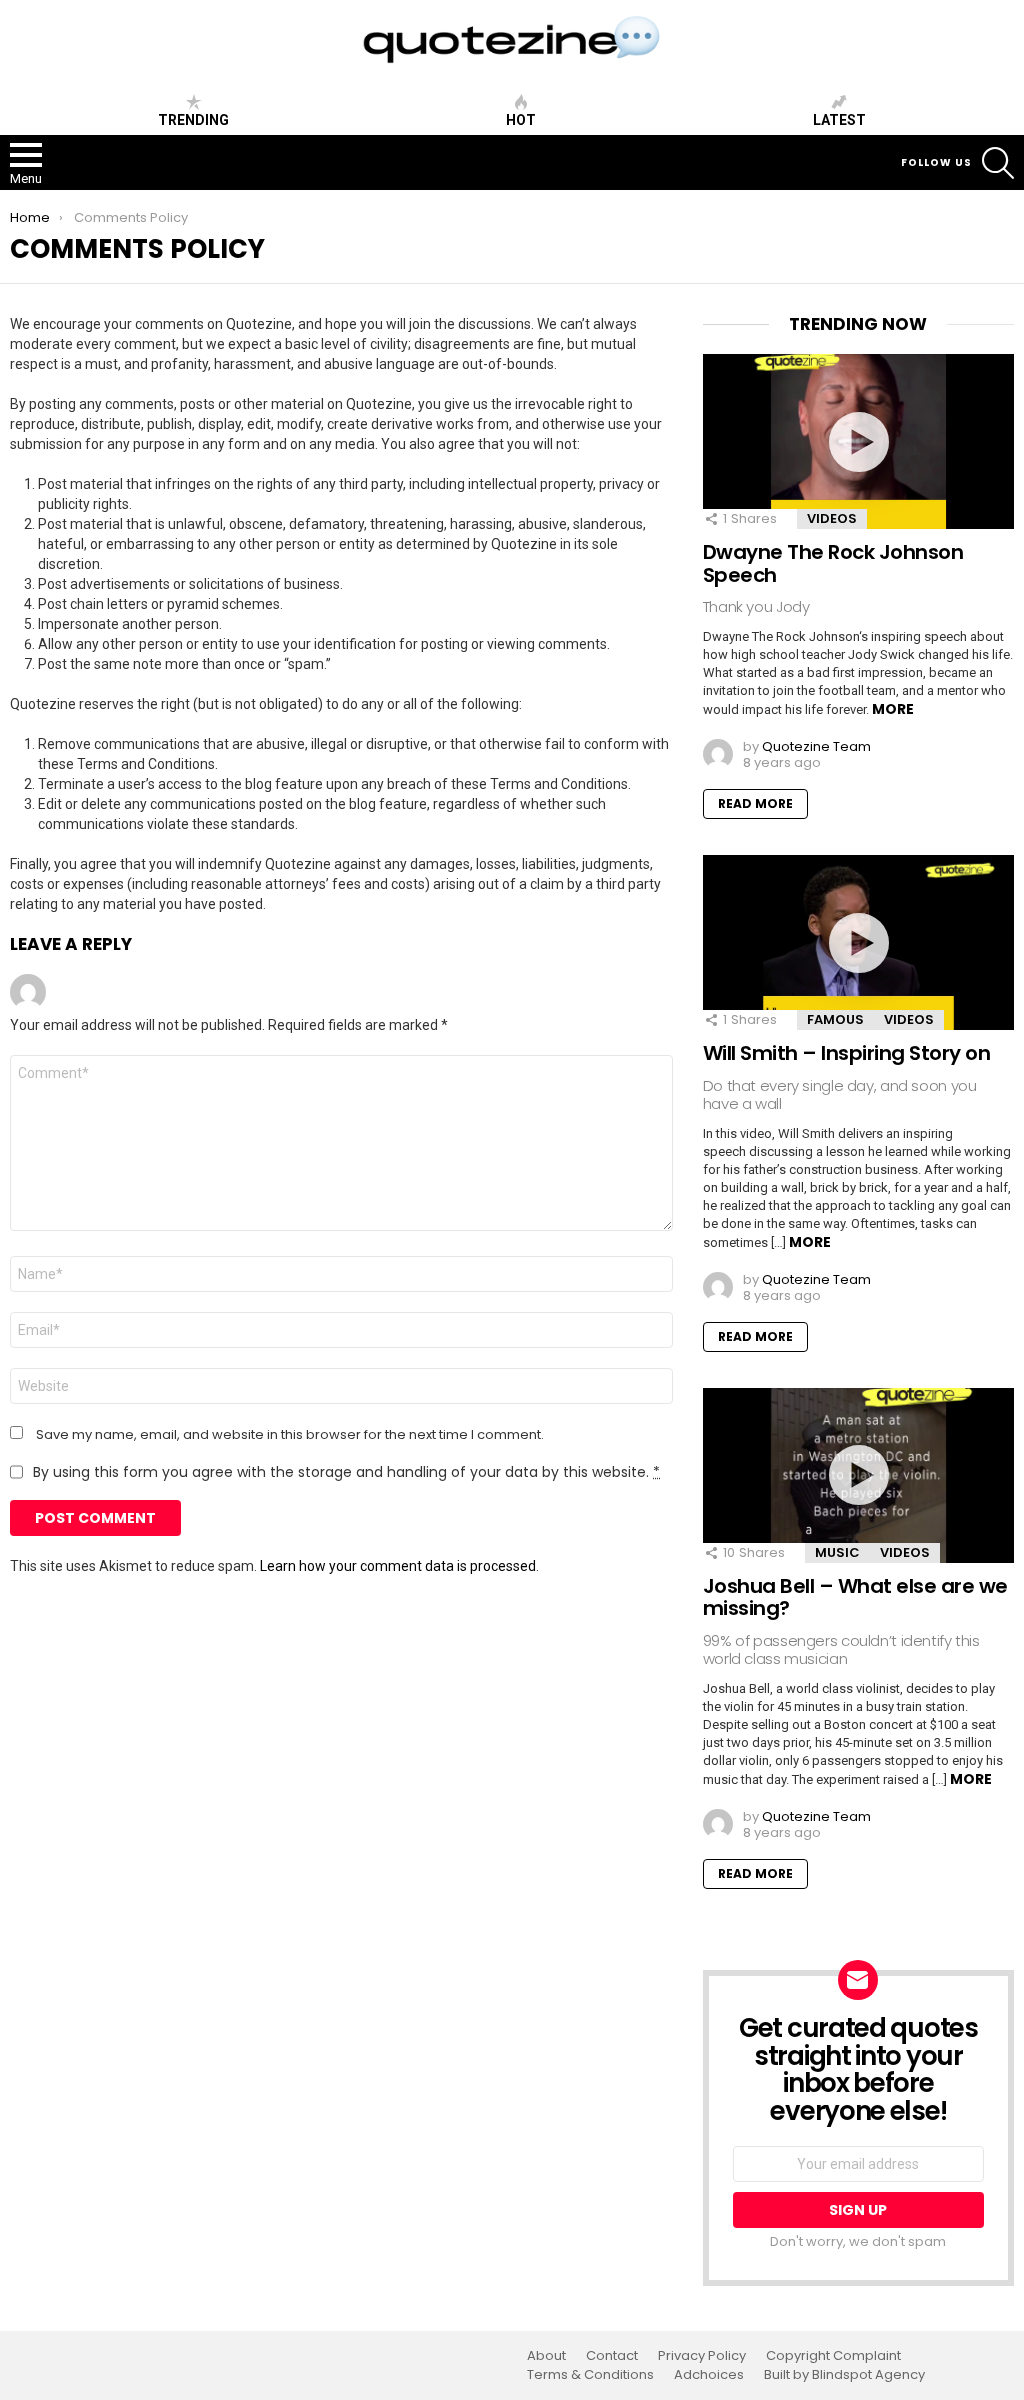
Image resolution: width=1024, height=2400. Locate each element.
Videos (832, 518)
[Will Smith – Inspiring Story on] (858, 942)
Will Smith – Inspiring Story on (847, 1053)
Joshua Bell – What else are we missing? (855, 1597)
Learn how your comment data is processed (398, 1566)
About (546, 2356)
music (837, 1552)
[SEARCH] (998, 163)
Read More (755, 803)
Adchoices (709, 2375)
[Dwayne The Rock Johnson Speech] (858, 441)
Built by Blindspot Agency (844, 2375)
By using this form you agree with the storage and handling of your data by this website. (346, 1472)
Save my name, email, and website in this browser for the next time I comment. (290, 1435)
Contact (612, 2356)
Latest (839, 120)
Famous (835, 1019)
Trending (193, 120)
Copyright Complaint (833, 2356)
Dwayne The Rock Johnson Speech (833, 563)
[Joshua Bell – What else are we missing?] (858, 1475)
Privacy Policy (702, 2356)
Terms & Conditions (590, 2375)
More (893, 709)
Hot (521, 120)
